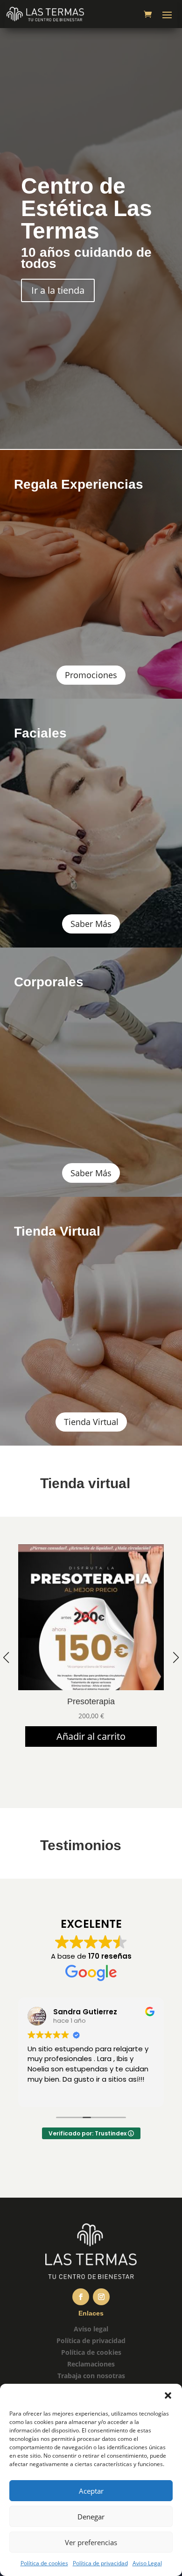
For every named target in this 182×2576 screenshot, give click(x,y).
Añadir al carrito (91, 1736)
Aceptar (91, 2491)
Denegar (91, 2517)
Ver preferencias (91, 2542)
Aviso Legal (147, 2563)
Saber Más (91, 924)
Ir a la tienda (58, 290)
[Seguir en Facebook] (81, 2297)
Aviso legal (91, 2329)
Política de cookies (44, 2563)
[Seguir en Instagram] (101, 2297)
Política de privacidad (100, 2563)
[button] (168, 2395)
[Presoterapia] (91, 1688)
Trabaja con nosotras (91, 2376)
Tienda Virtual (91, 1422)
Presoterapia (91, 1701)
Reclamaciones (91, 2364)
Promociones (91, 675)
